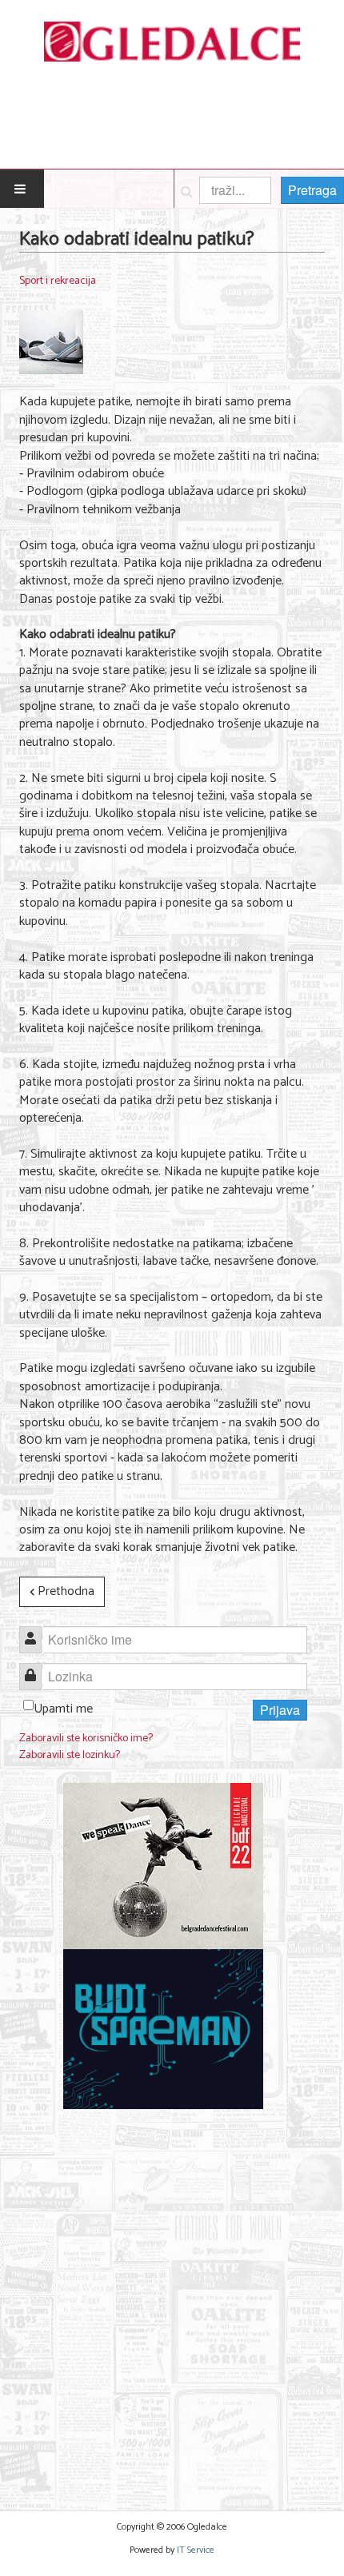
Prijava (280, 1710)
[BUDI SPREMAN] (163, 2029)
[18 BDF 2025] (163, 1866)
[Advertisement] (172, 2300)
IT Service (196, 2550)
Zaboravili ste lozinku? (70, 1755)
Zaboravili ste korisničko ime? (86, 1739)
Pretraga (312, 190)
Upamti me (63, 1709)
